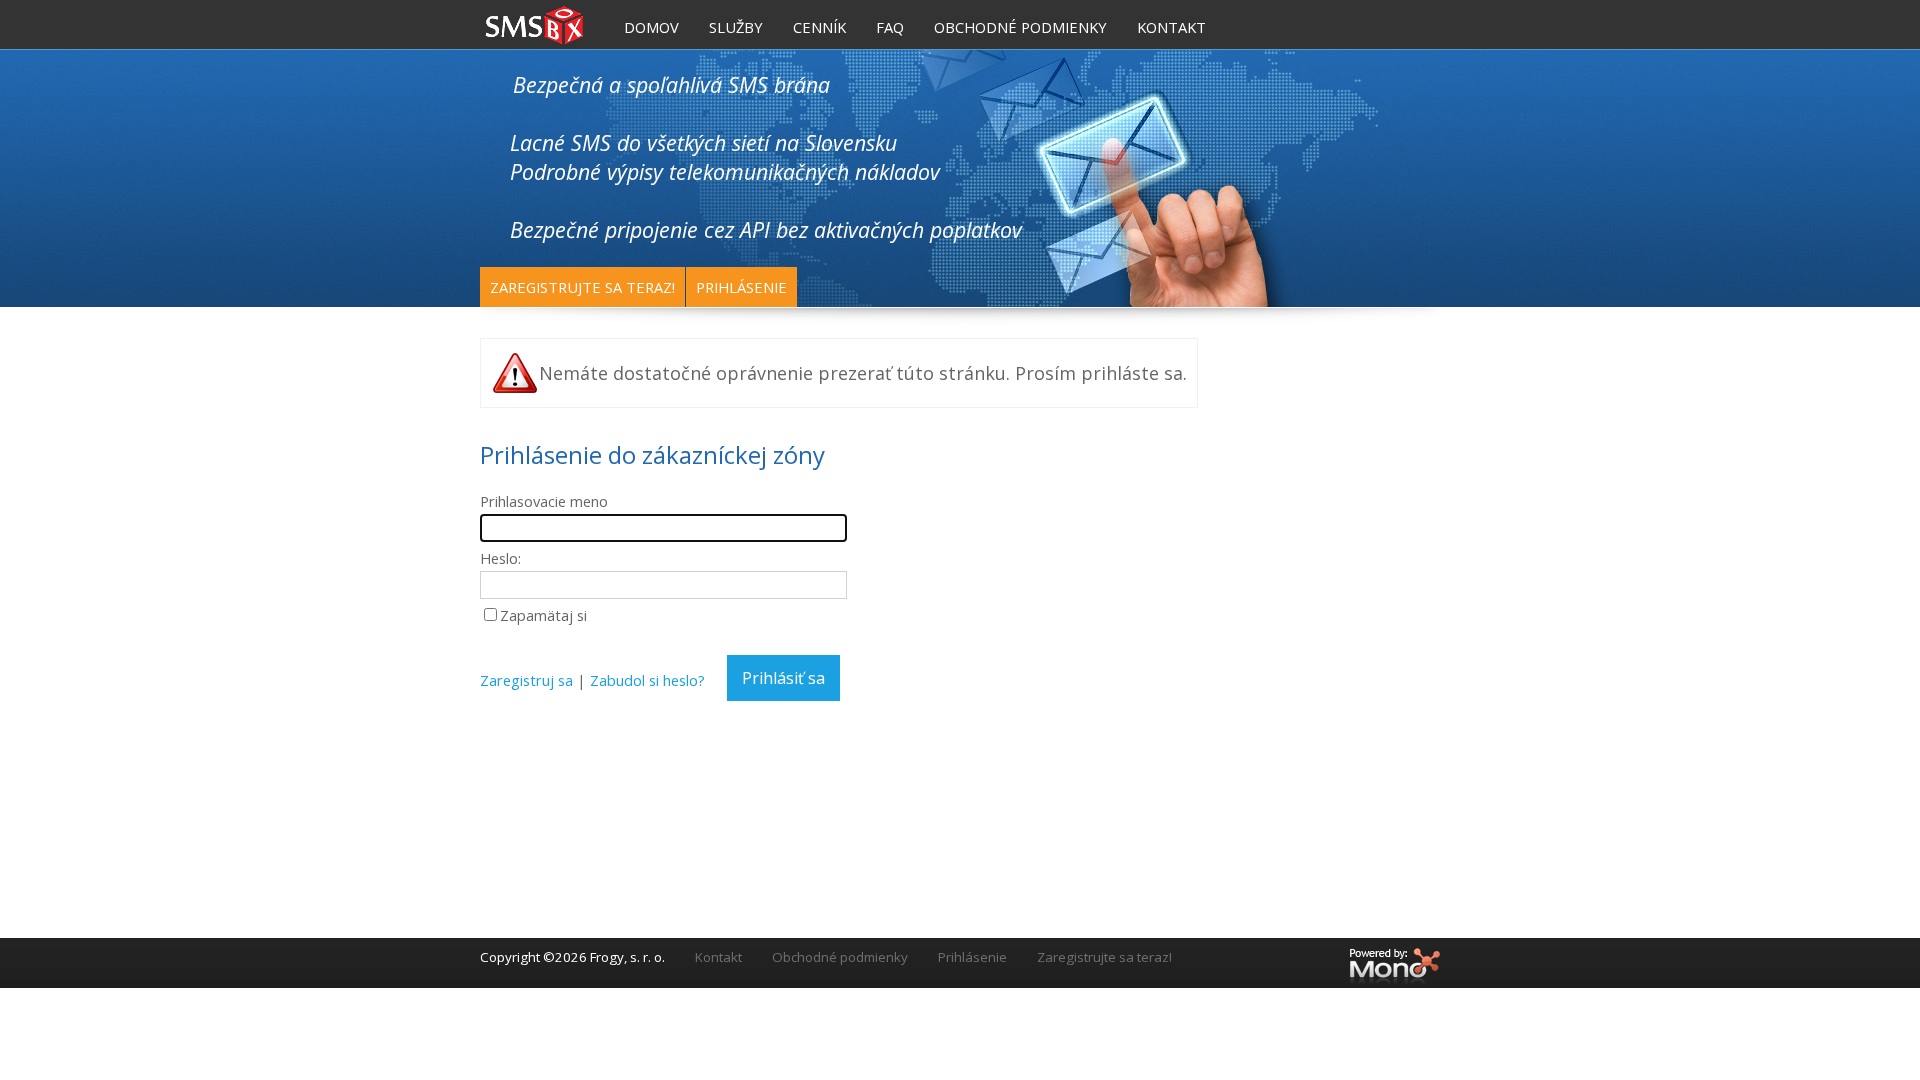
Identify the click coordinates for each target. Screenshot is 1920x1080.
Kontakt (718, 957)
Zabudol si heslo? (647, 680)
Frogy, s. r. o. (627, 957)
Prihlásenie (741, 287)
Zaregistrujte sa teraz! (582, 287)
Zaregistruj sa (526, 680)
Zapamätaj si (543, 615)
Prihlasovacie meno (544, 501)
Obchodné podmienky (840, 957)
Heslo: (500, 558)
